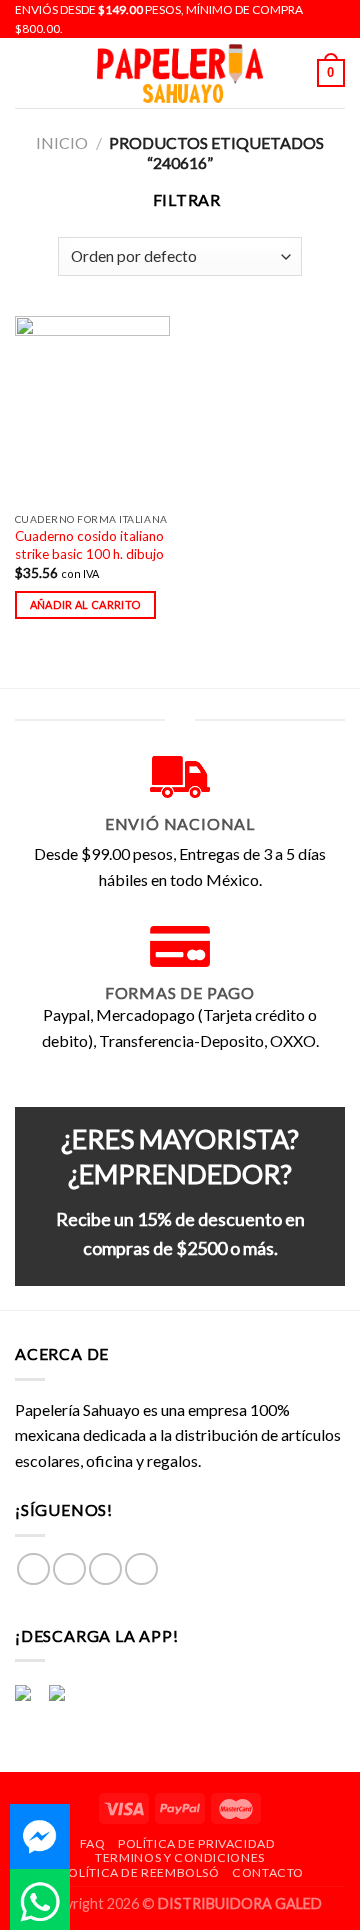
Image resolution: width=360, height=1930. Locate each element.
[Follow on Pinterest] (141, 1569)
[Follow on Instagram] (69, 1569)
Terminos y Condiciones (179, 1857)
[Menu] (27, 73)
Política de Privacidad (196, 1843)
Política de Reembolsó (140, 1872)
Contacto (268, 1872)
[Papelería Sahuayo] (180, 73)
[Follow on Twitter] (105, 1569)
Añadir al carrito (86, 604)
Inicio (62, 142)
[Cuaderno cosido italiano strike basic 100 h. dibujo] (92, 409)
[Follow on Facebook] (33, 1569)
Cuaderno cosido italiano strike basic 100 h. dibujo (89, 545)
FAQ (93, 1843)
